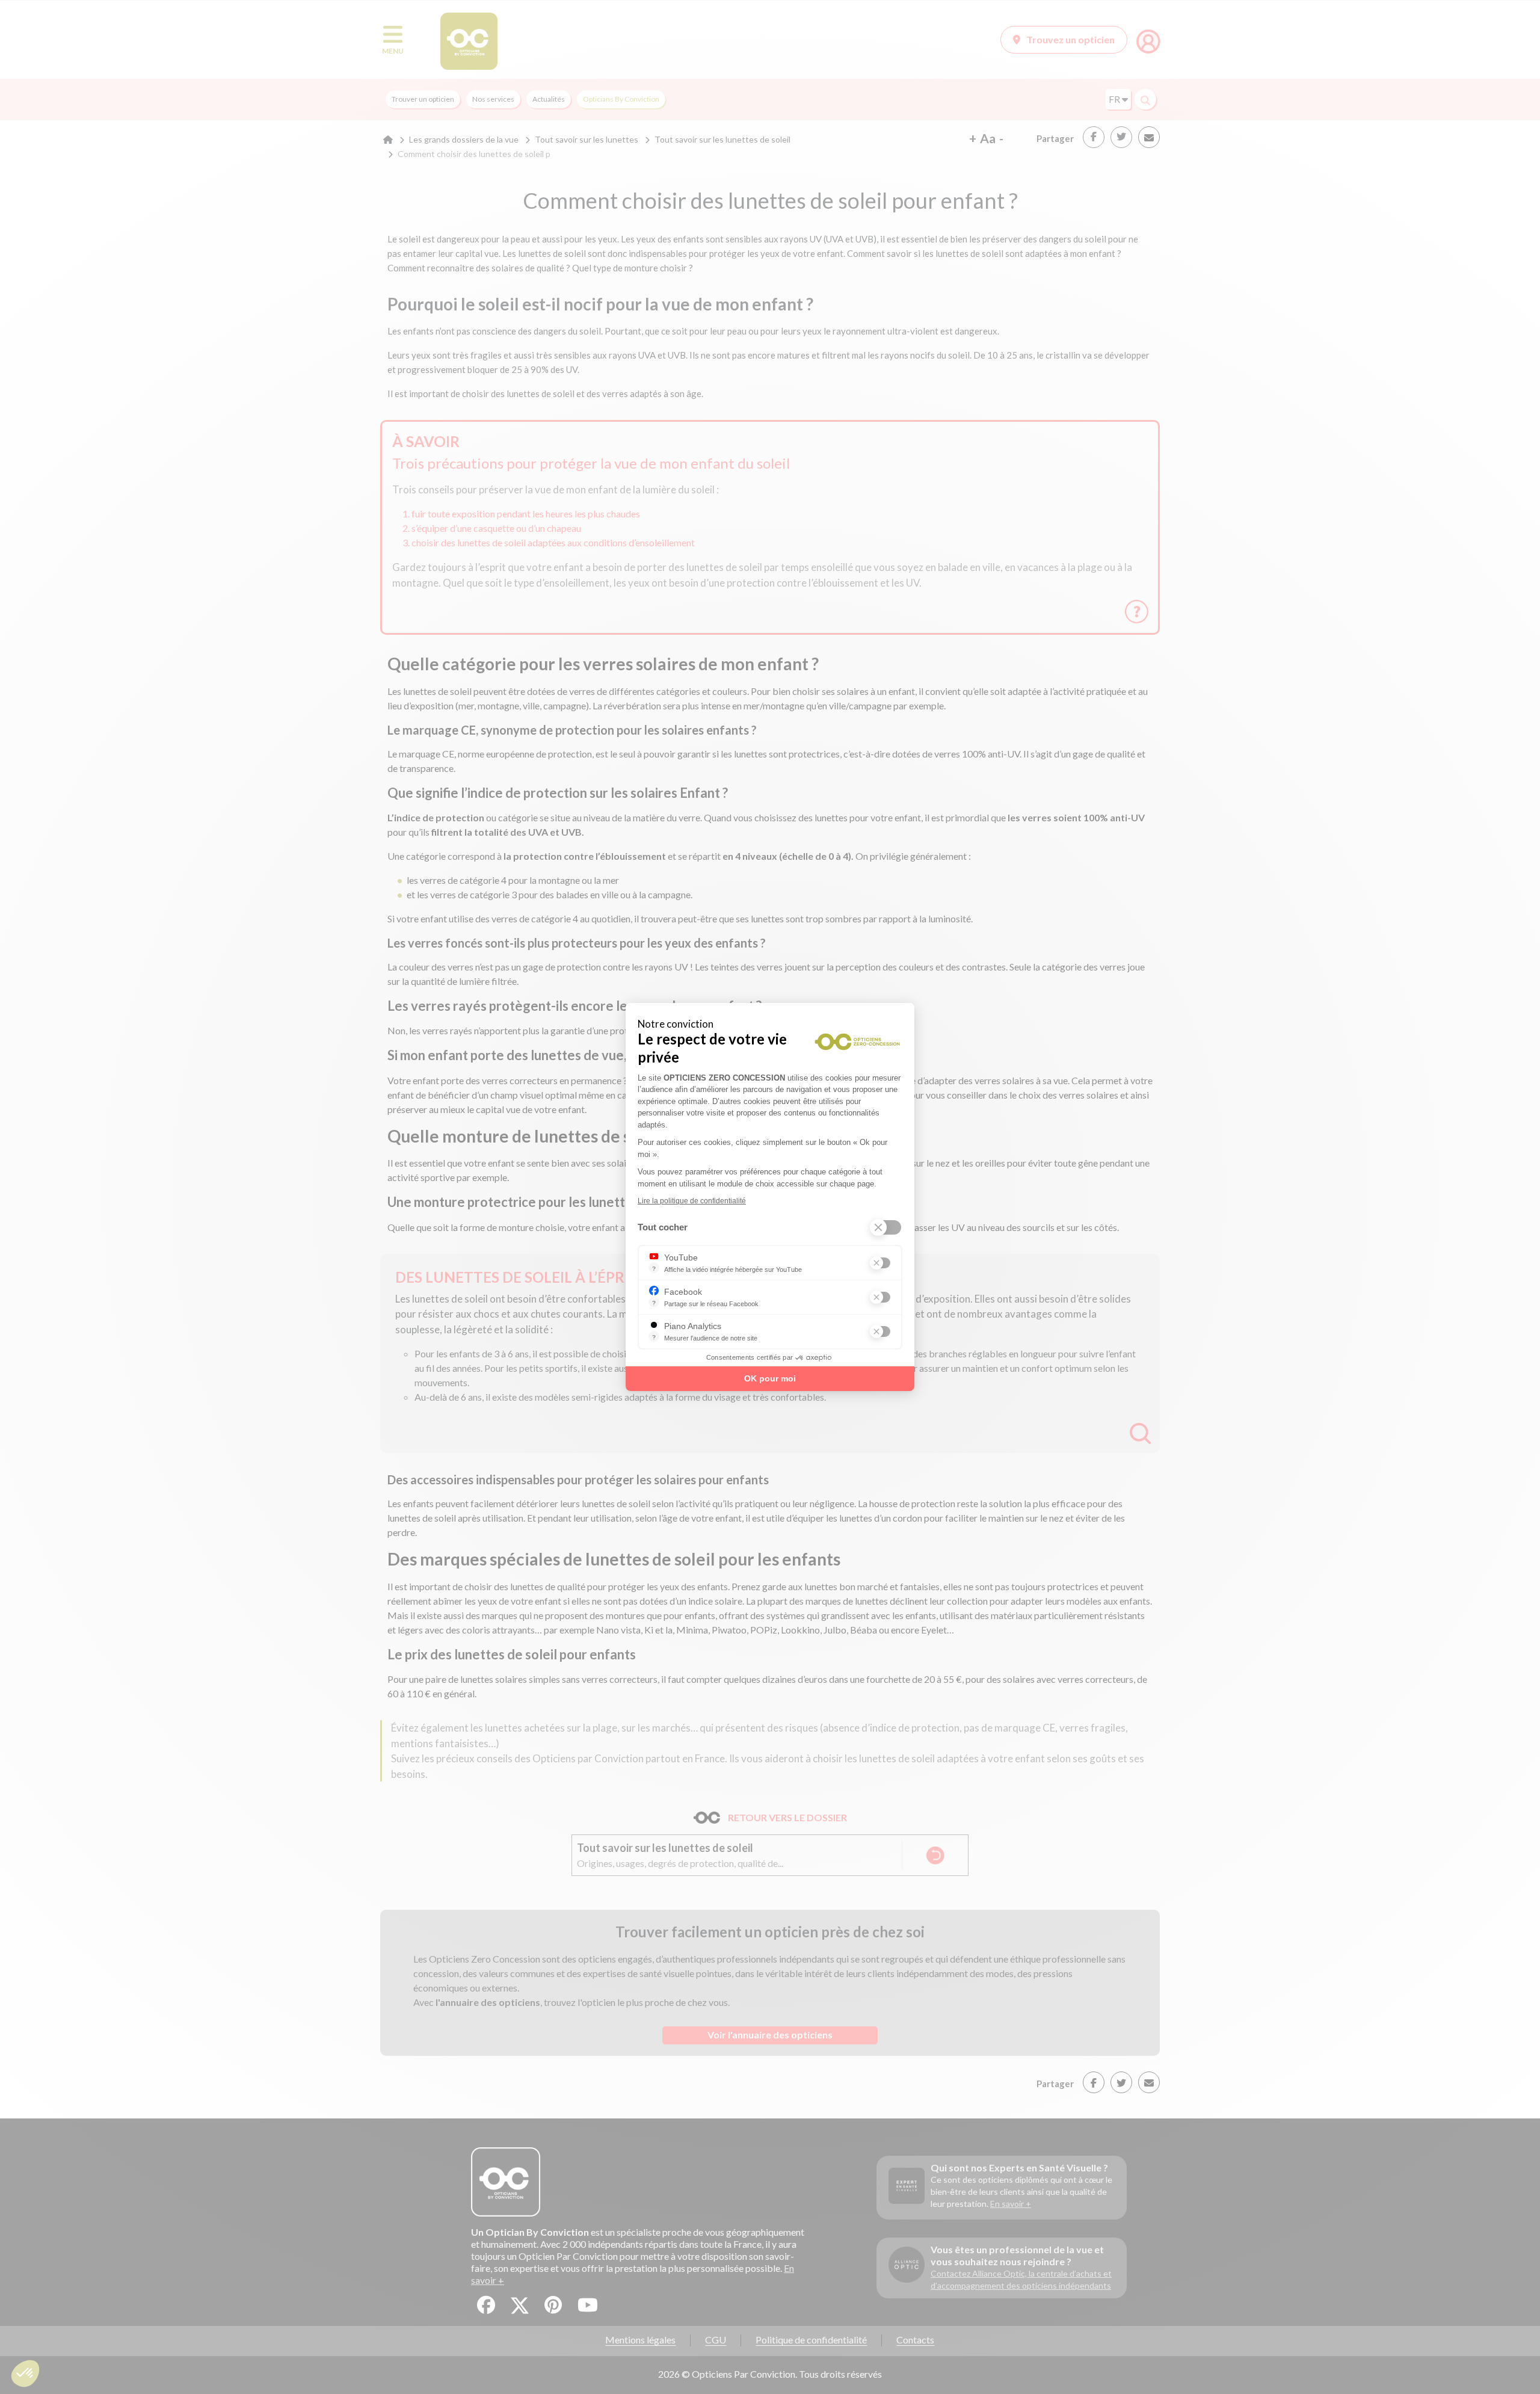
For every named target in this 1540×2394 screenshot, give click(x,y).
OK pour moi (770, 1378)
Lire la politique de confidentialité (692, 1201)
